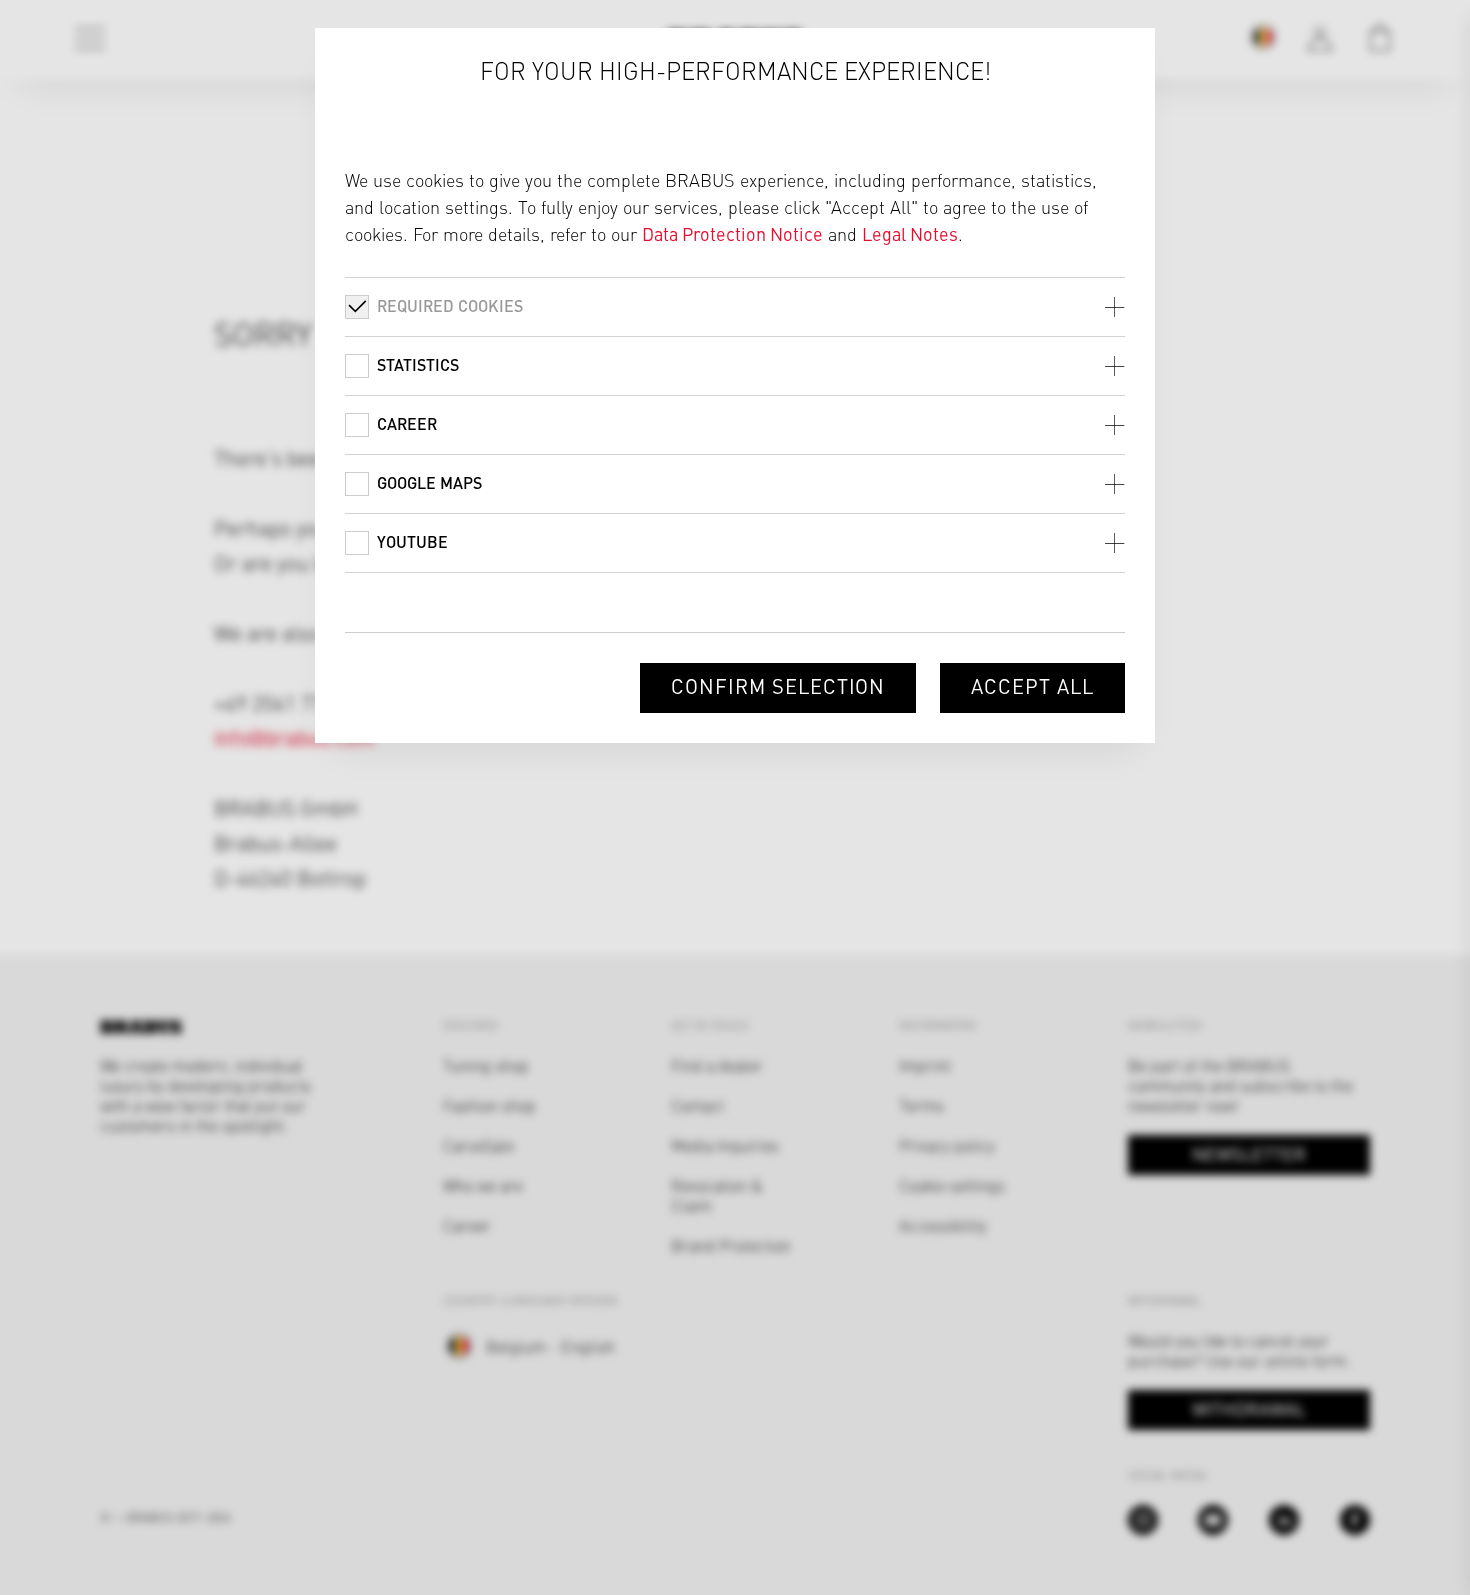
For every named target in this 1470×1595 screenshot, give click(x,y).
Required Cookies (450, 305)
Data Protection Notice (732, 233)
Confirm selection (778, 685)
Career (407, 423)
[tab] (735, 306)
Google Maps (429, 482)
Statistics (418, 364)
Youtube (412, 541)
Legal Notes (910, 233)
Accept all (1032, 685)
